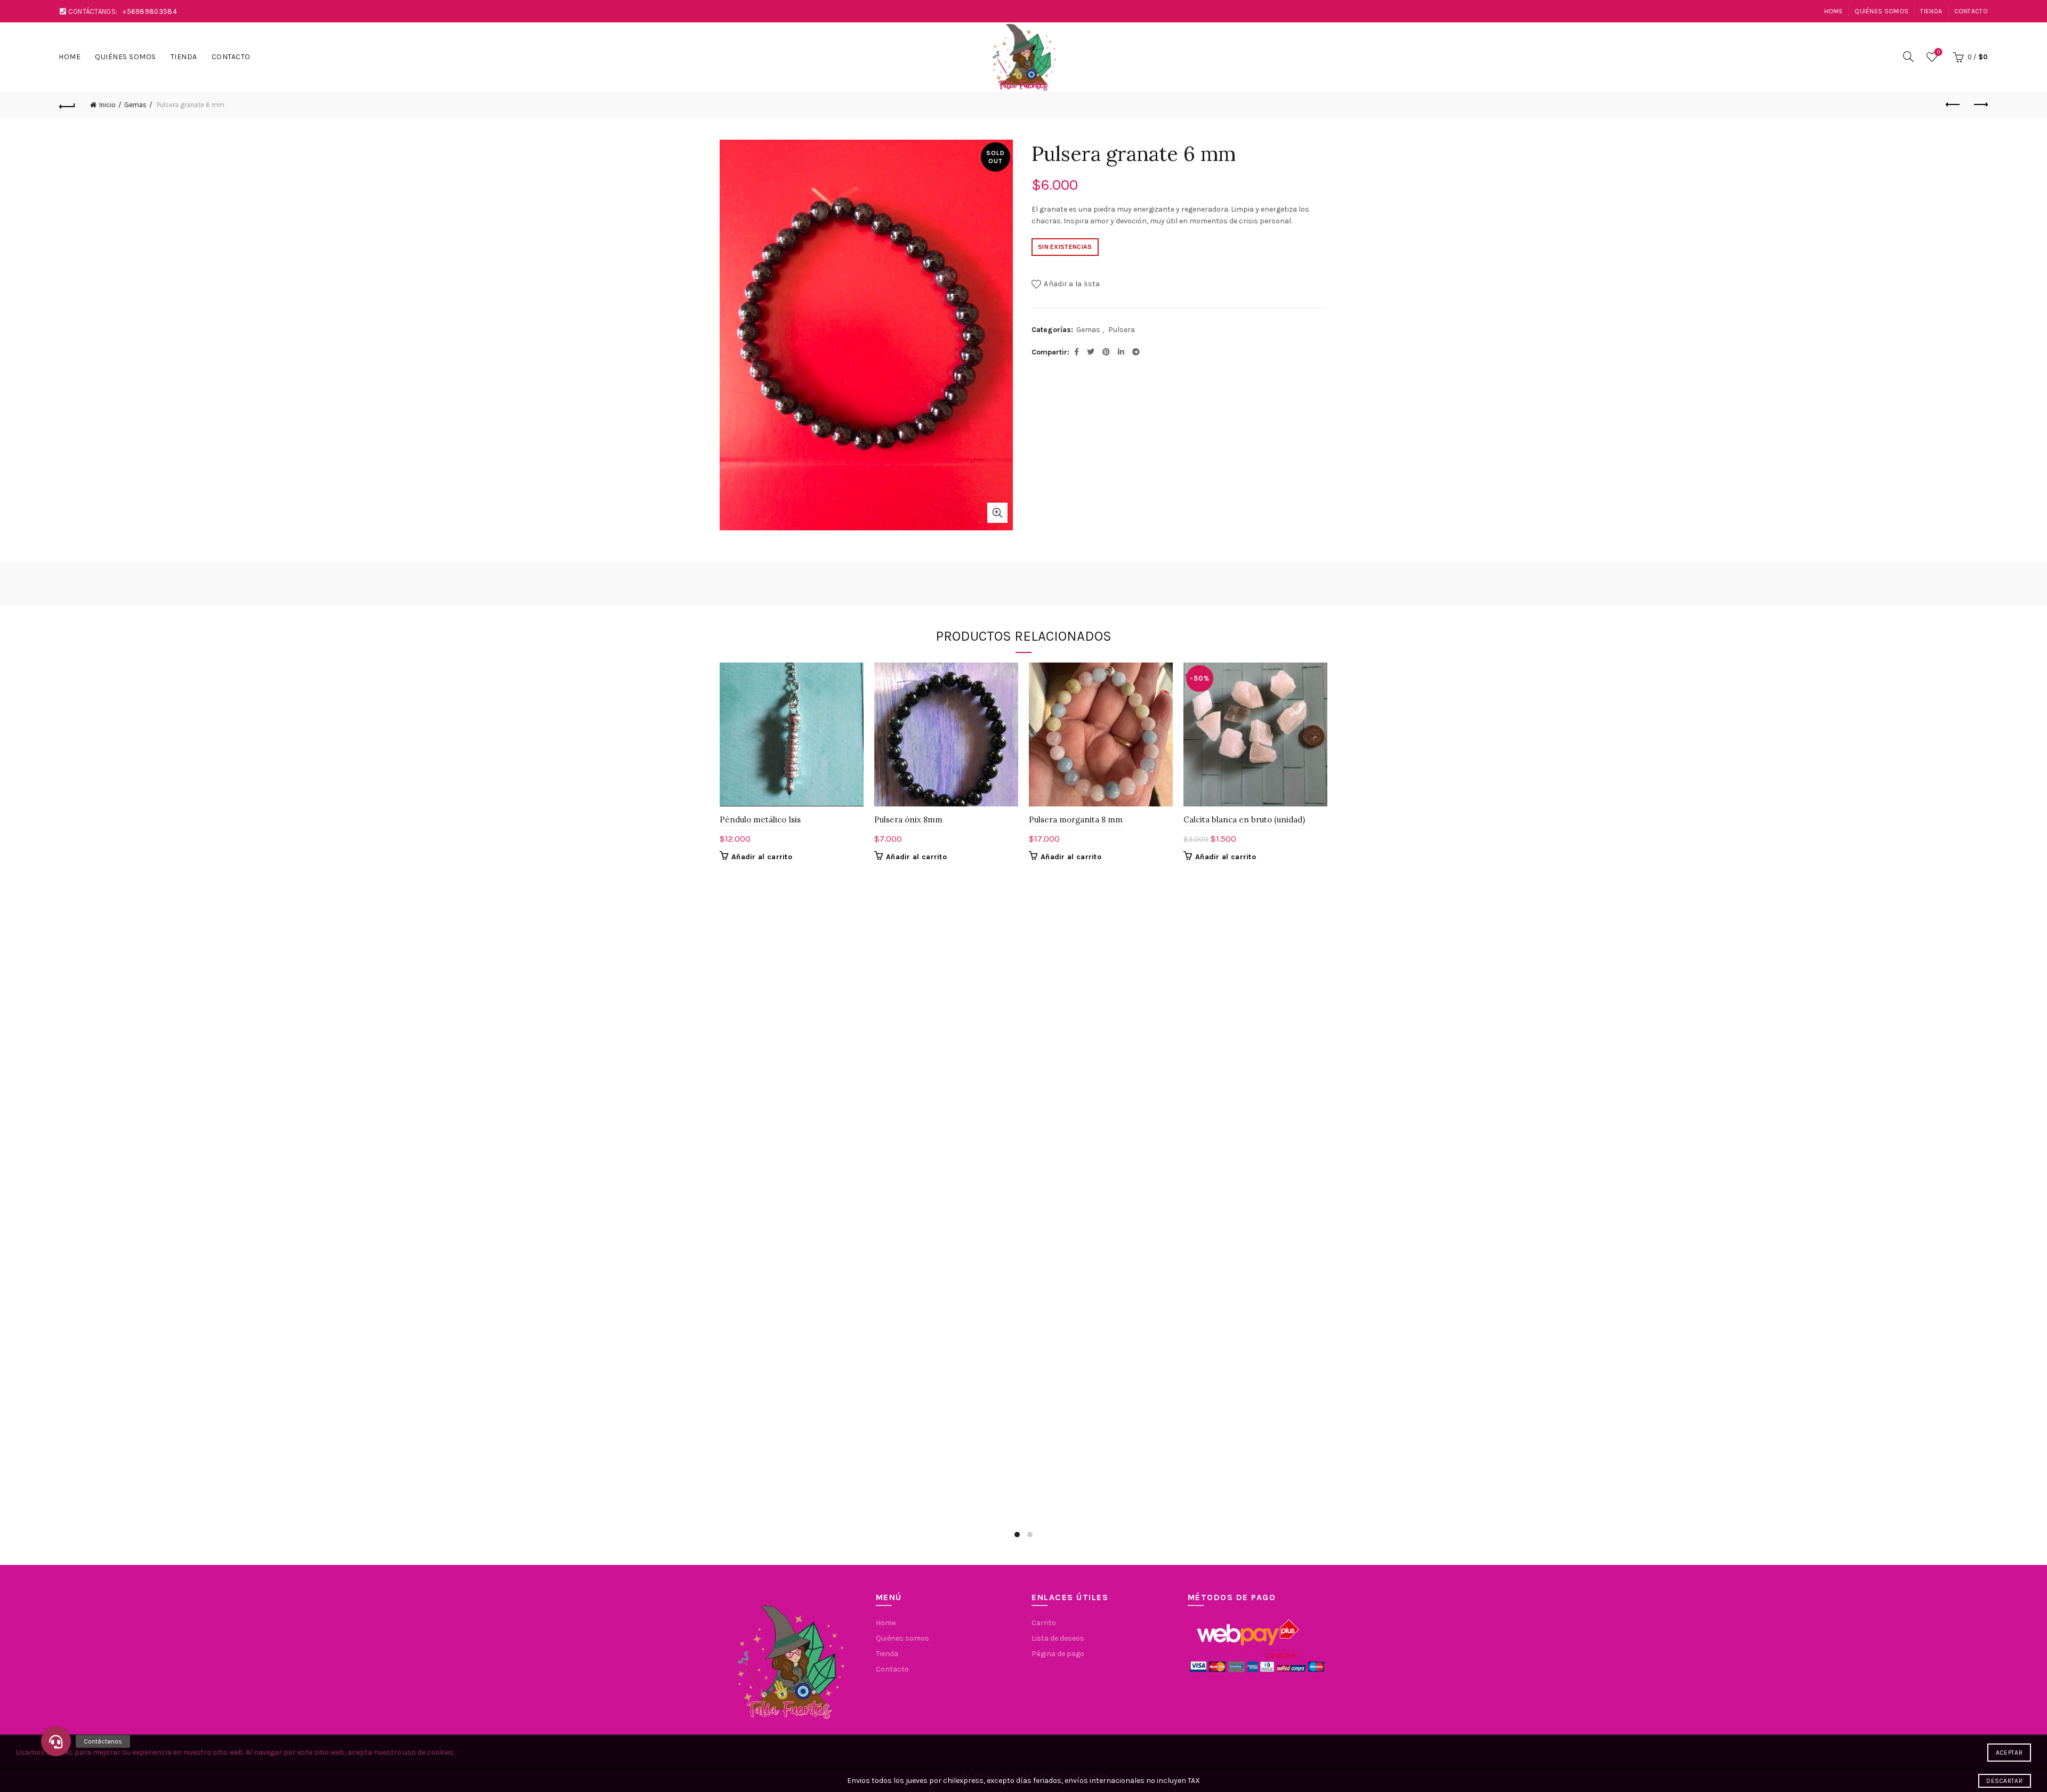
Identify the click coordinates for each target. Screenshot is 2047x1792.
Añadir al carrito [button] (762, 857)
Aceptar (2009, 1753)
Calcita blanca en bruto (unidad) (1244, 820)
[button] (56, 1741)
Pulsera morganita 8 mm (1076, 820)
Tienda (1931, 11)
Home (1834, 11)
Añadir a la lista (1072, 284)
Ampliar (997, 513)
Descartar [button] (2004, 1781)
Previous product (1953, 105)
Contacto (1971, 11)
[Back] (67, 105)
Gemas (135, 105)
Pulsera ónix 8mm (908, 820)
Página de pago (1058, 1654)
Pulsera (1122, 330)
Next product (1980, 105)
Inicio (107, 105)
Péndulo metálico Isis (760, 820)
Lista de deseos (1939, 52)
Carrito (1044, 1623)
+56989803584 (150, 11)
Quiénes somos (1881, 11)
